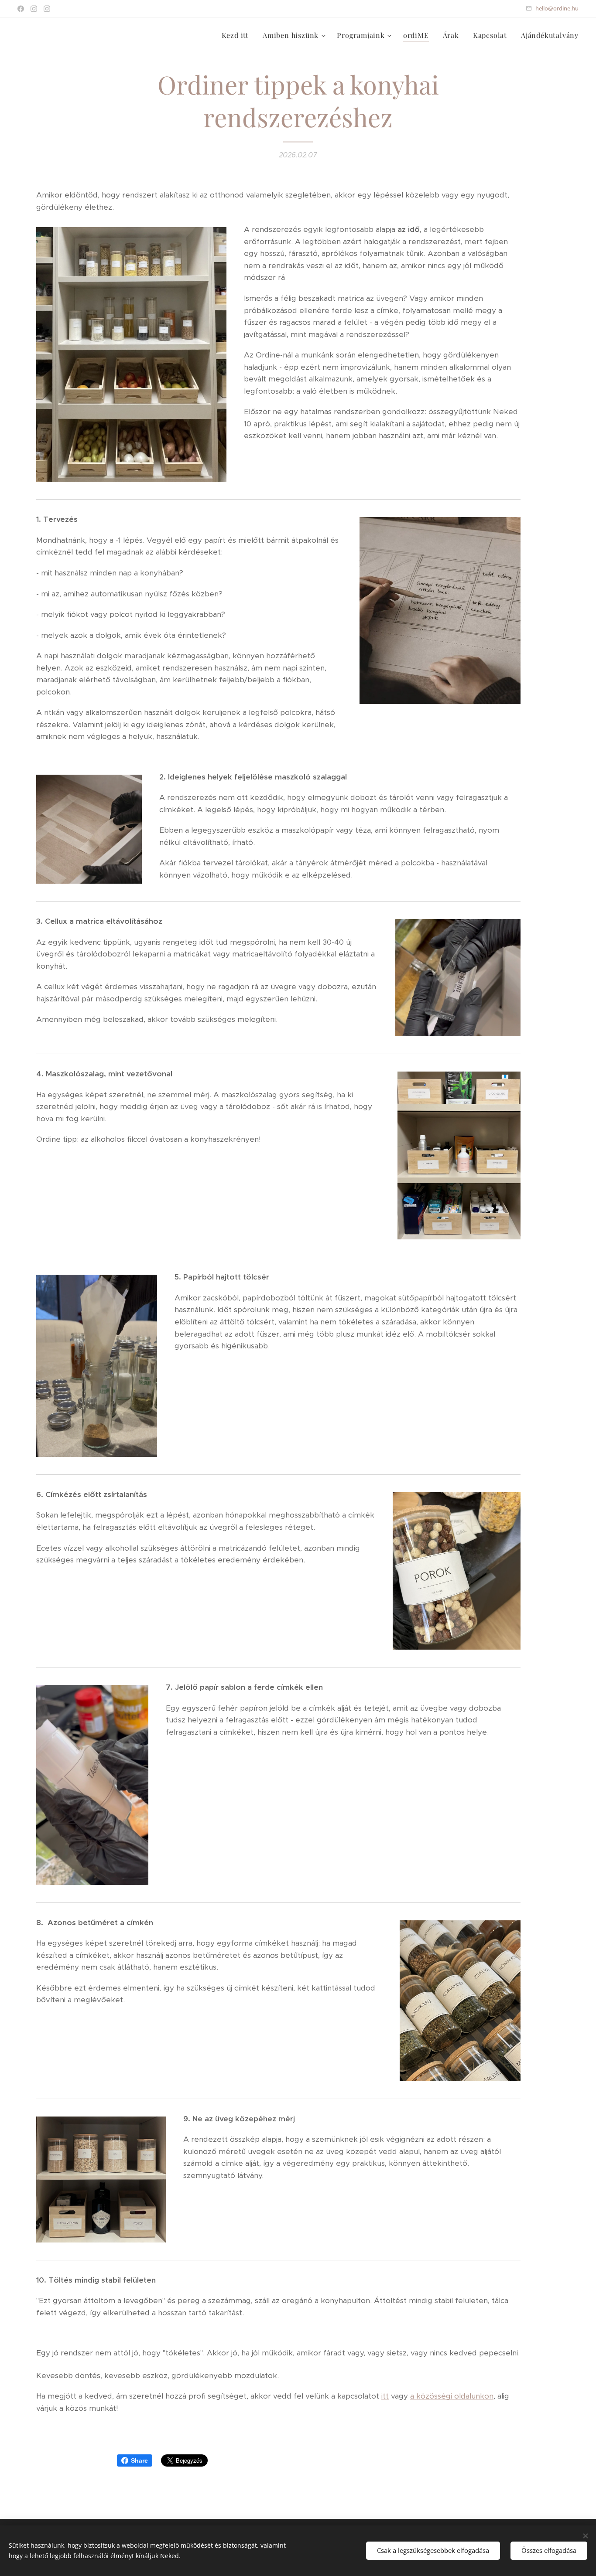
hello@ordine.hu (557, 8)
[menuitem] (238, 35)
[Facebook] (21, 9)
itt (385, 2396)
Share (139, 2460)
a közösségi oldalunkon (452, 2396)
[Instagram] (34, 9)
